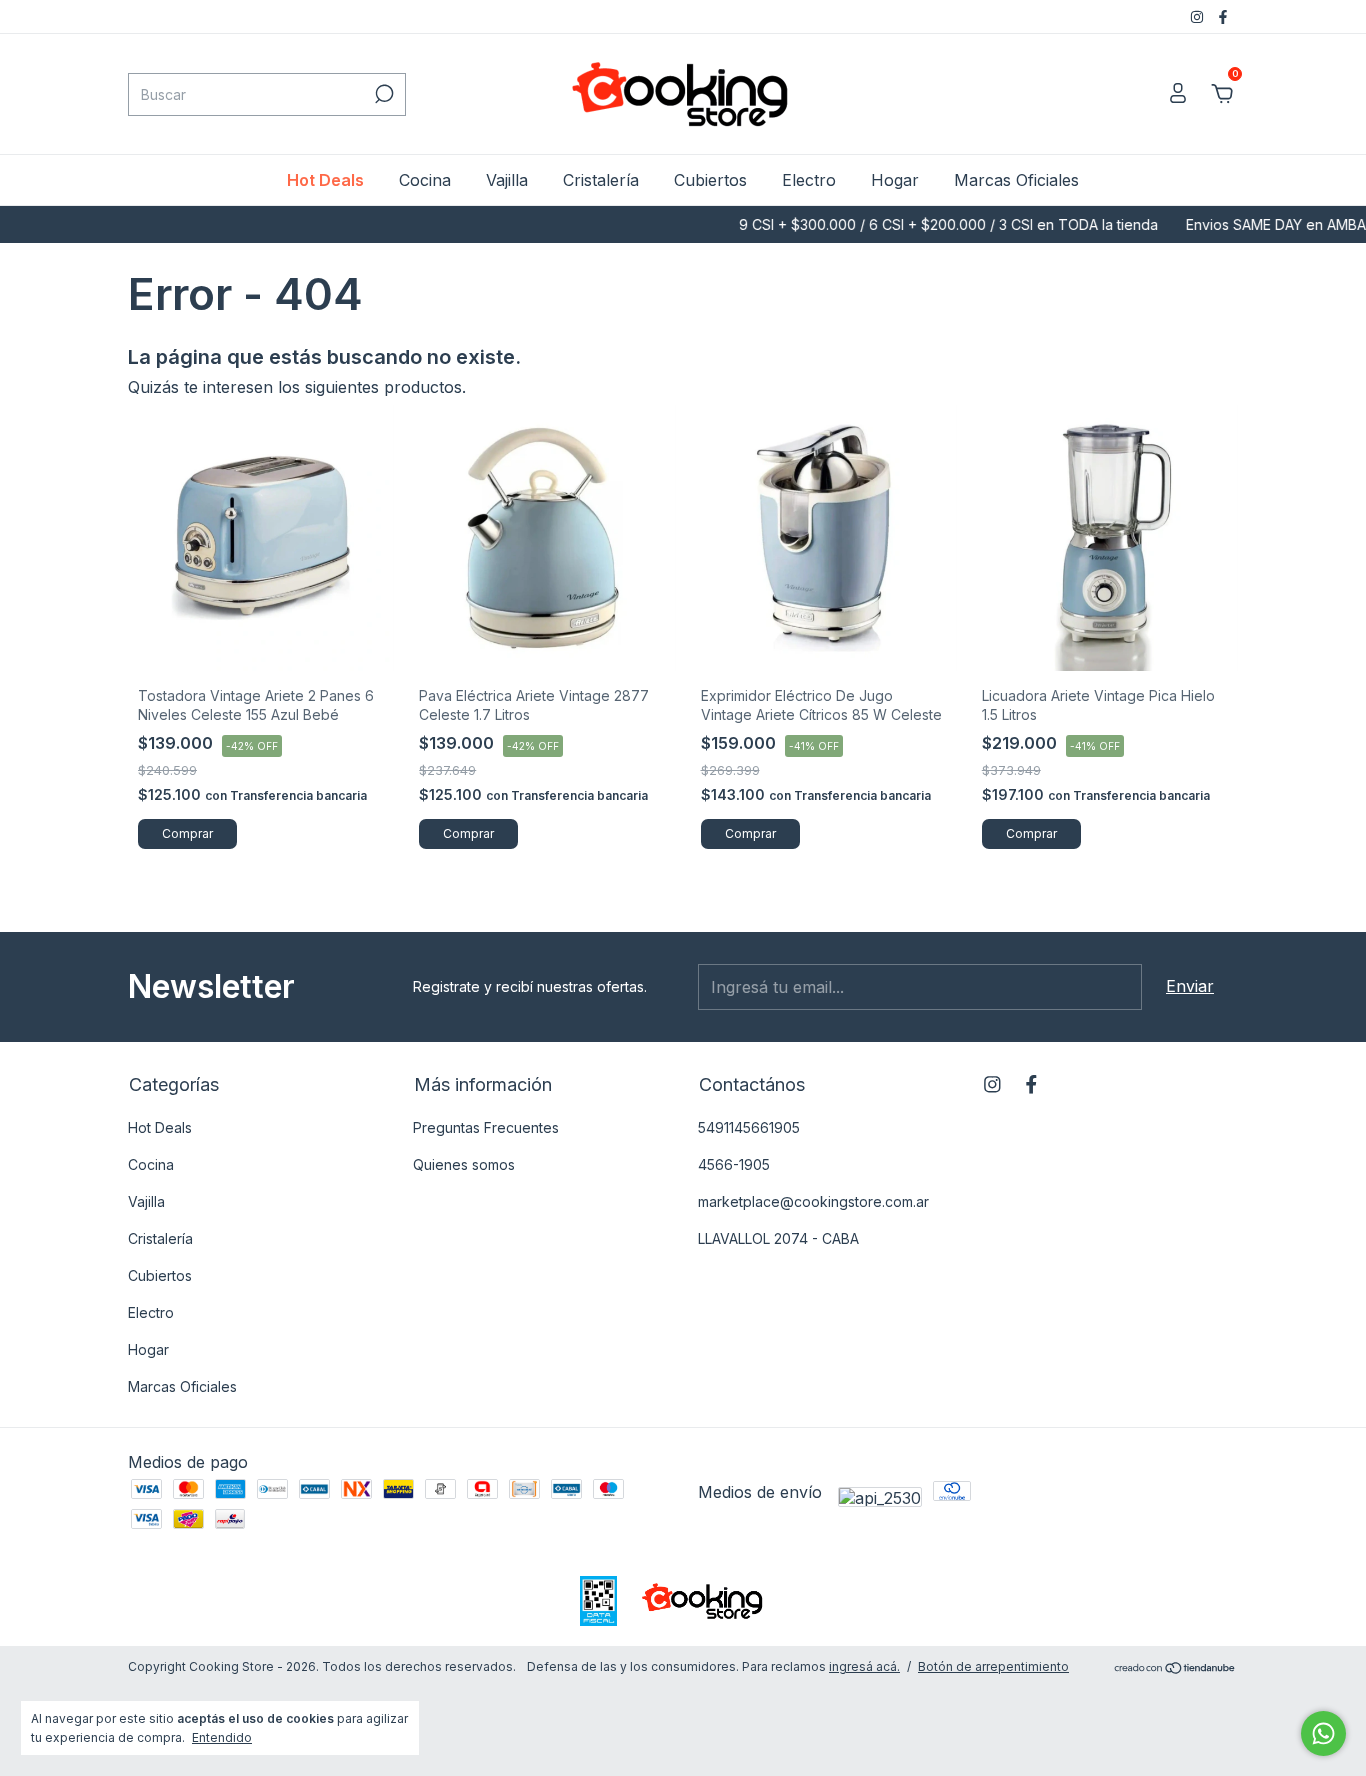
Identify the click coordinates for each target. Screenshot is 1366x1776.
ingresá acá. (864, 1666)
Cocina (425, 180)
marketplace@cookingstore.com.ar (813, 1201)
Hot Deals (325, 180)
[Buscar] (382, 94)
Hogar (895, 180)
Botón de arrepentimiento (993, 1666)
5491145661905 (749, 1127)
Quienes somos (464, 1164)
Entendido (222, 1737)
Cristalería (601, 180)
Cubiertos (710, 180)
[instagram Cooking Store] (1199, 16)
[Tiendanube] (1175, 1669)
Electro (809, 180)
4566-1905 (734, 1164)
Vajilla (507, 180)
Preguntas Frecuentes (486, 1127)
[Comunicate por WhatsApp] (1323, 1733)
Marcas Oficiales (1016, 180)
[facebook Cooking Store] (1223, 16)
